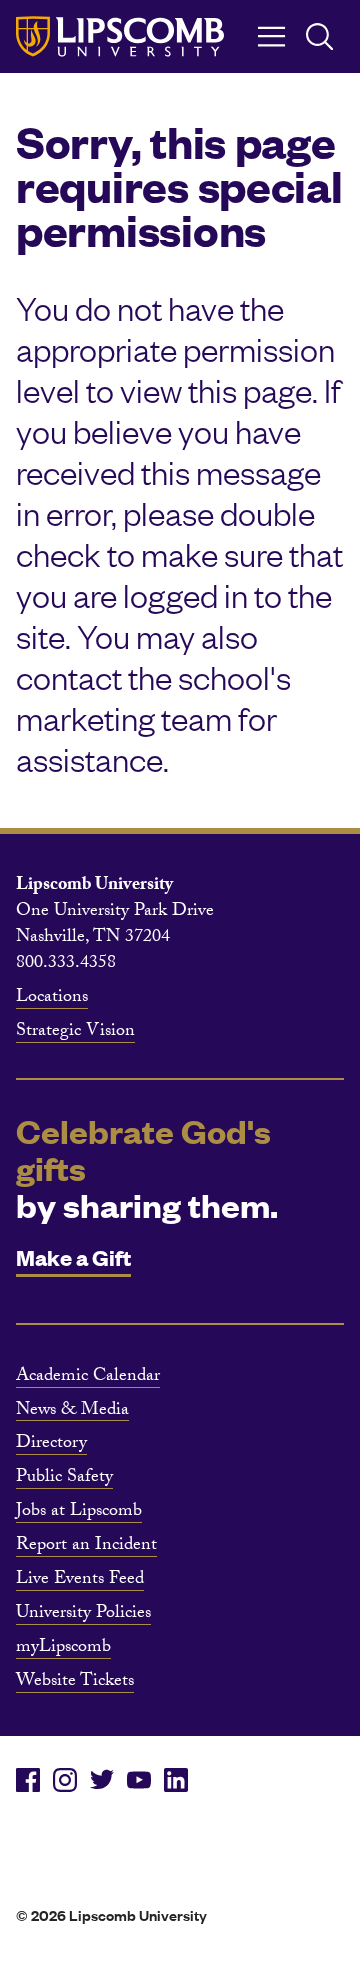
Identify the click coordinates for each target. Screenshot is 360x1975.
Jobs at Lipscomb (79, 1513)
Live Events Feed (80, 1581)
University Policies (83, 1615)
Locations (52, 999)
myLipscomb (63, 1649)
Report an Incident (86, 1547)
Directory (51, 1445)
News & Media (72, 1412)
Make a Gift (73, 1256)
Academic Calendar (88, 1378)
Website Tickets (75, 1683)
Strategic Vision (75, 1033)
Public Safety (64, 1479)
